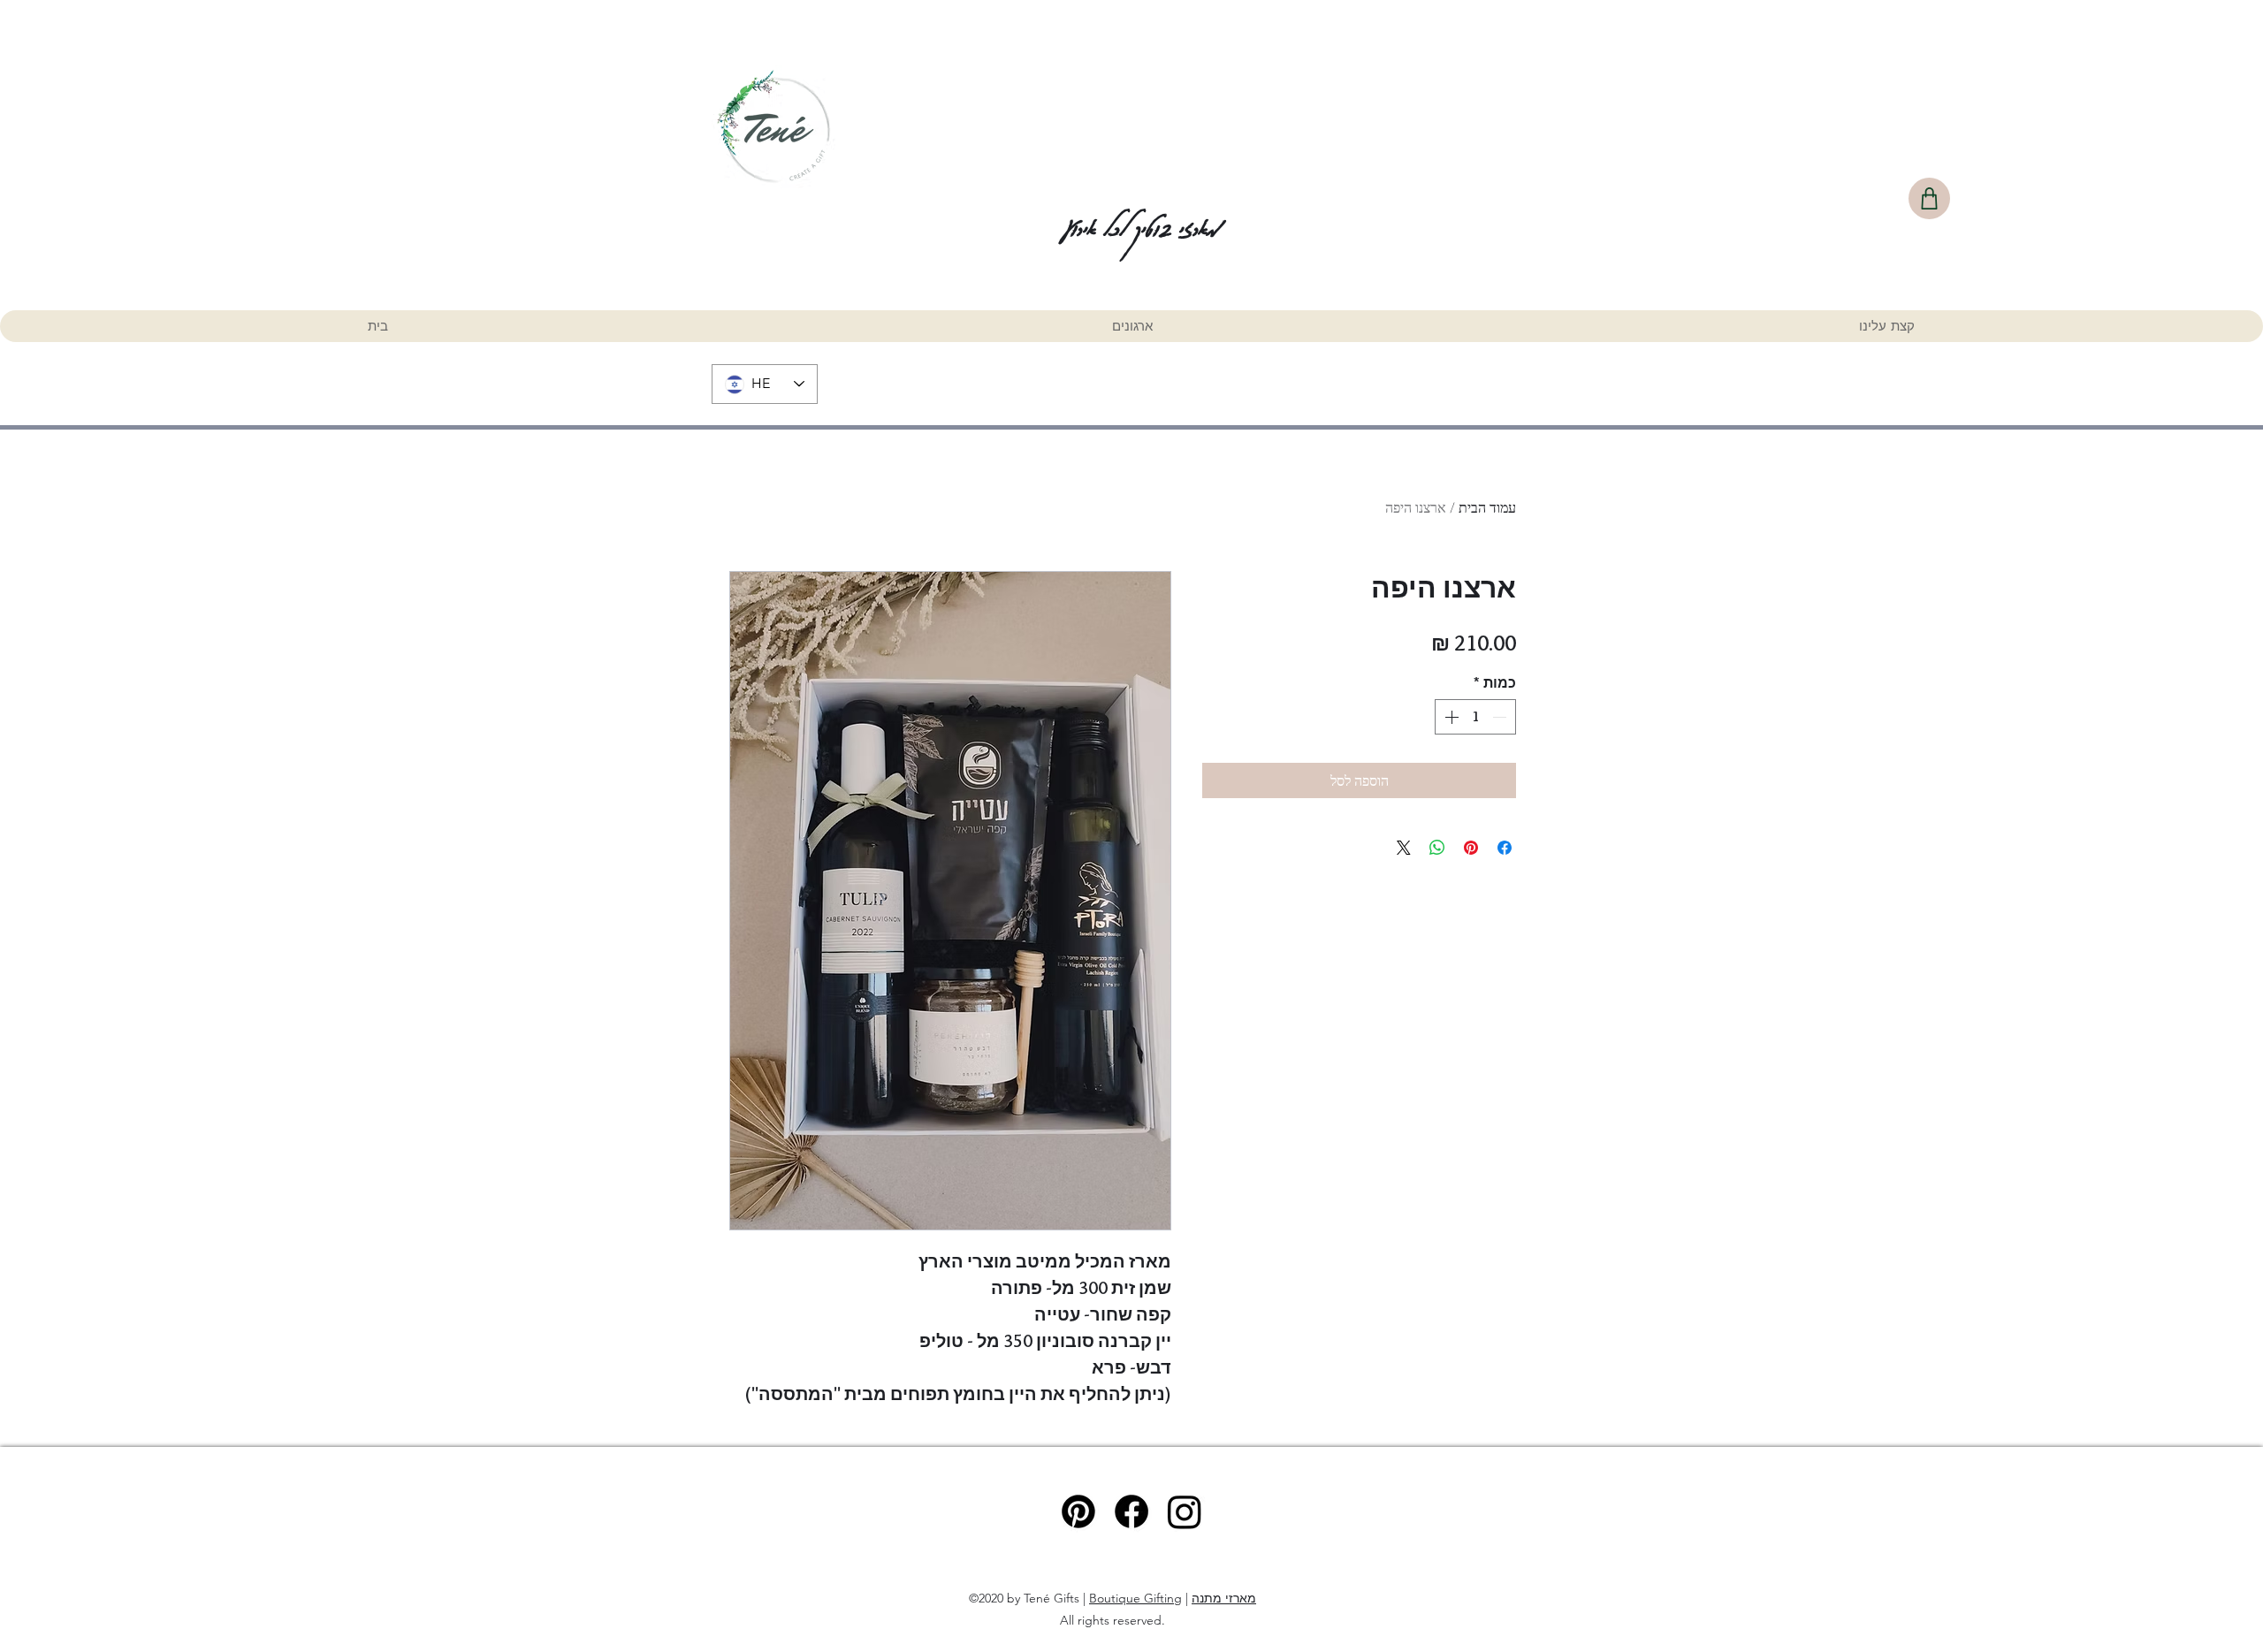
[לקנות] (1929, 198)
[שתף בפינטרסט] (1471, 848)
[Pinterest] (1078, 1511)
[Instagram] (1185, 1511)
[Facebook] (1131, 1511)
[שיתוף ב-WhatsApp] (1437, 848)
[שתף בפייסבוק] (1505, 848)
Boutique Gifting (1135, 1598)
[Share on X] (1404, 848)
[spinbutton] (1475, 717)
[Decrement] (1501, 717)
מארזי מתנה (1224, 1598)
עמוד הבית (1487, 507)
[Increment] (1450, 717)
